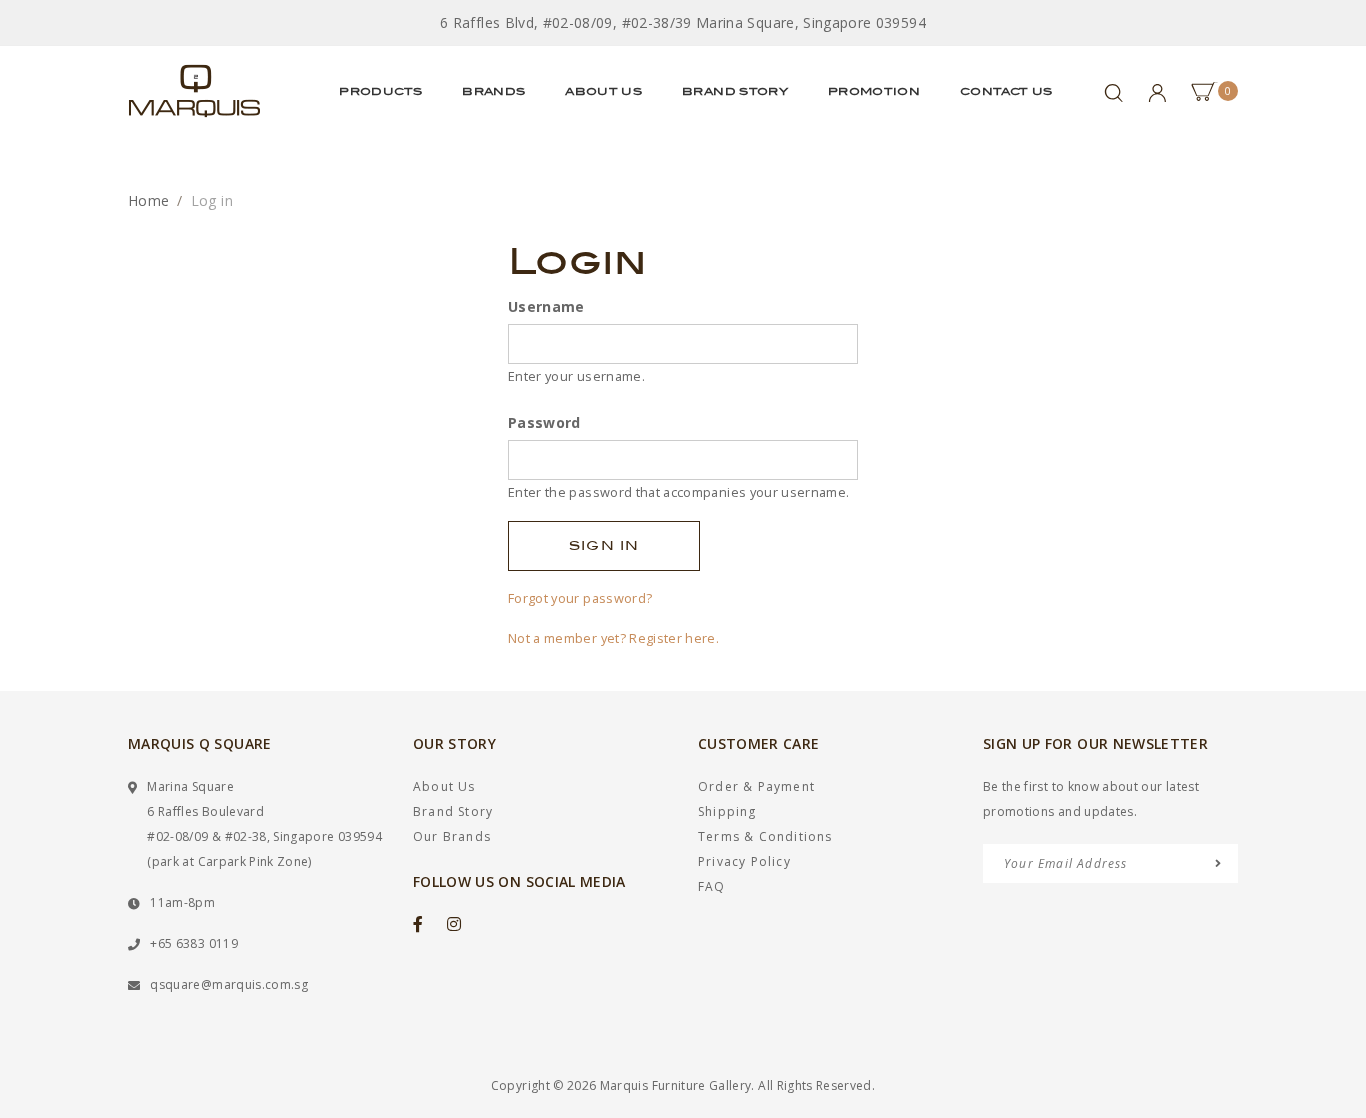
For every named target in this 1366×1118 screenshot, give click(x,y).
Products (380, 91)
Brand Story (735, 91)
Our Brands (452, 836)
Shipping (727, 811)
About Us (603, 91)
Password (544, 422)
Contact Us (1006, 91)
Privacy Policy (744, 861)
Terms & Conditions (765, 836)
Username (546, 306)
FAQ (712, 886)
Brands (493, 91)
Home (148, 200)
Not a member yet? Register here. (613, 638)
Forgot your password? (580, 598)
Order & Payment (756, 786)
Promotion (874, 91)
